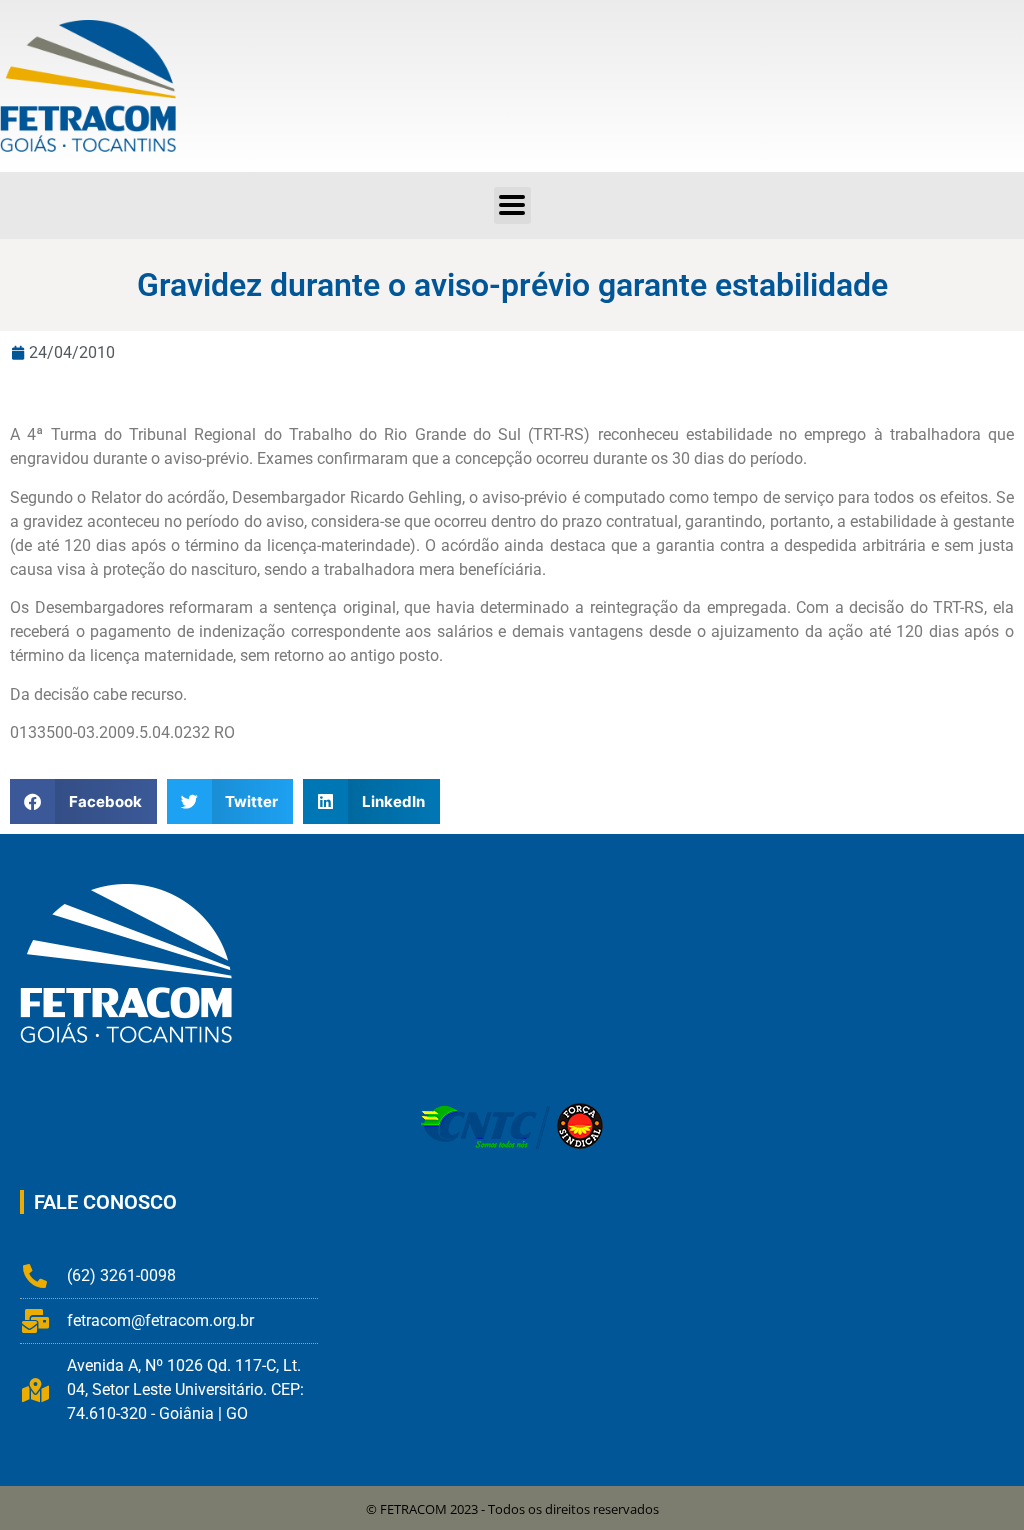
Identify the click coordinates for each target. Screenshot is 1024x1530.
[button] (512, 205)
